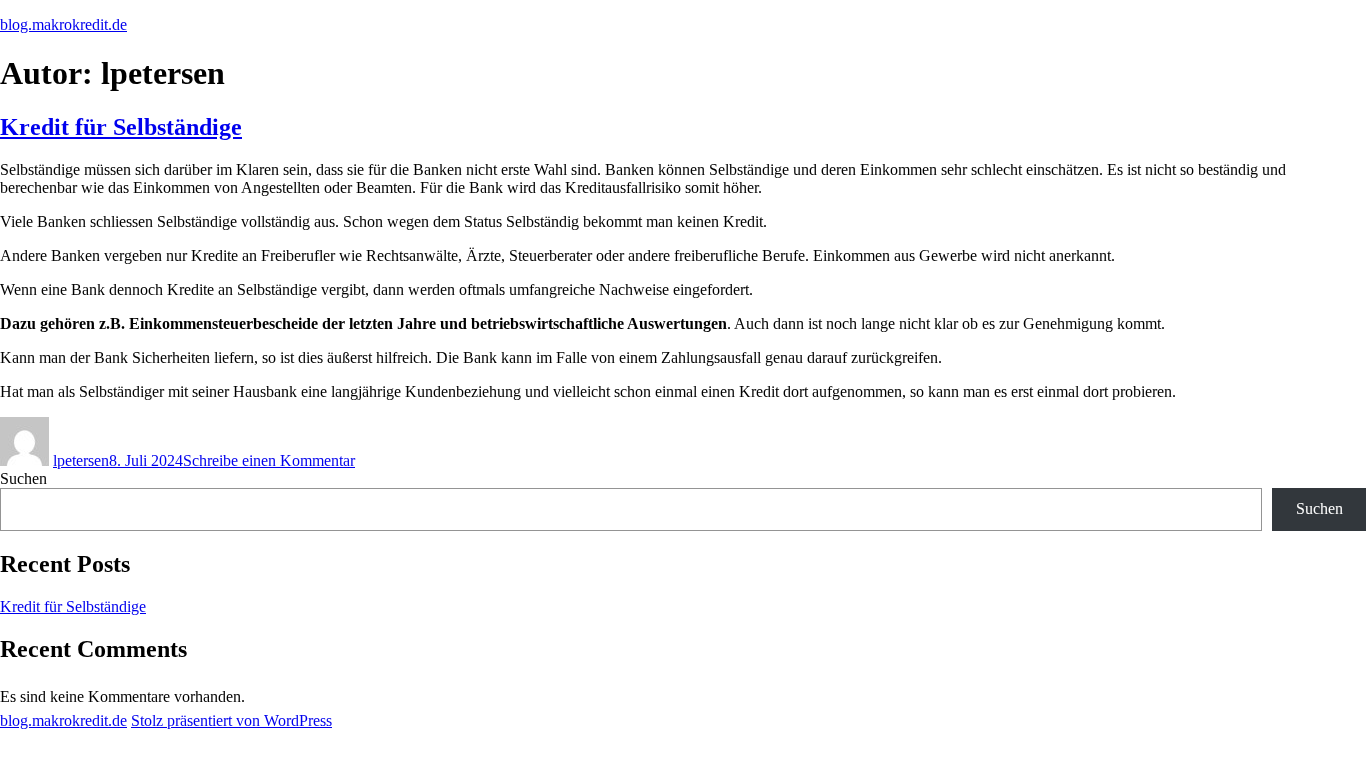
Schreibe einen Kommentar (269, 460)
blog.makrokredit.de (63, 24)
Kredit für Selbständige (121, 127)
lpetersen (81, 460)
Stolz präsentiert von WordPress (231, 720)
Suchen (23, 478)
